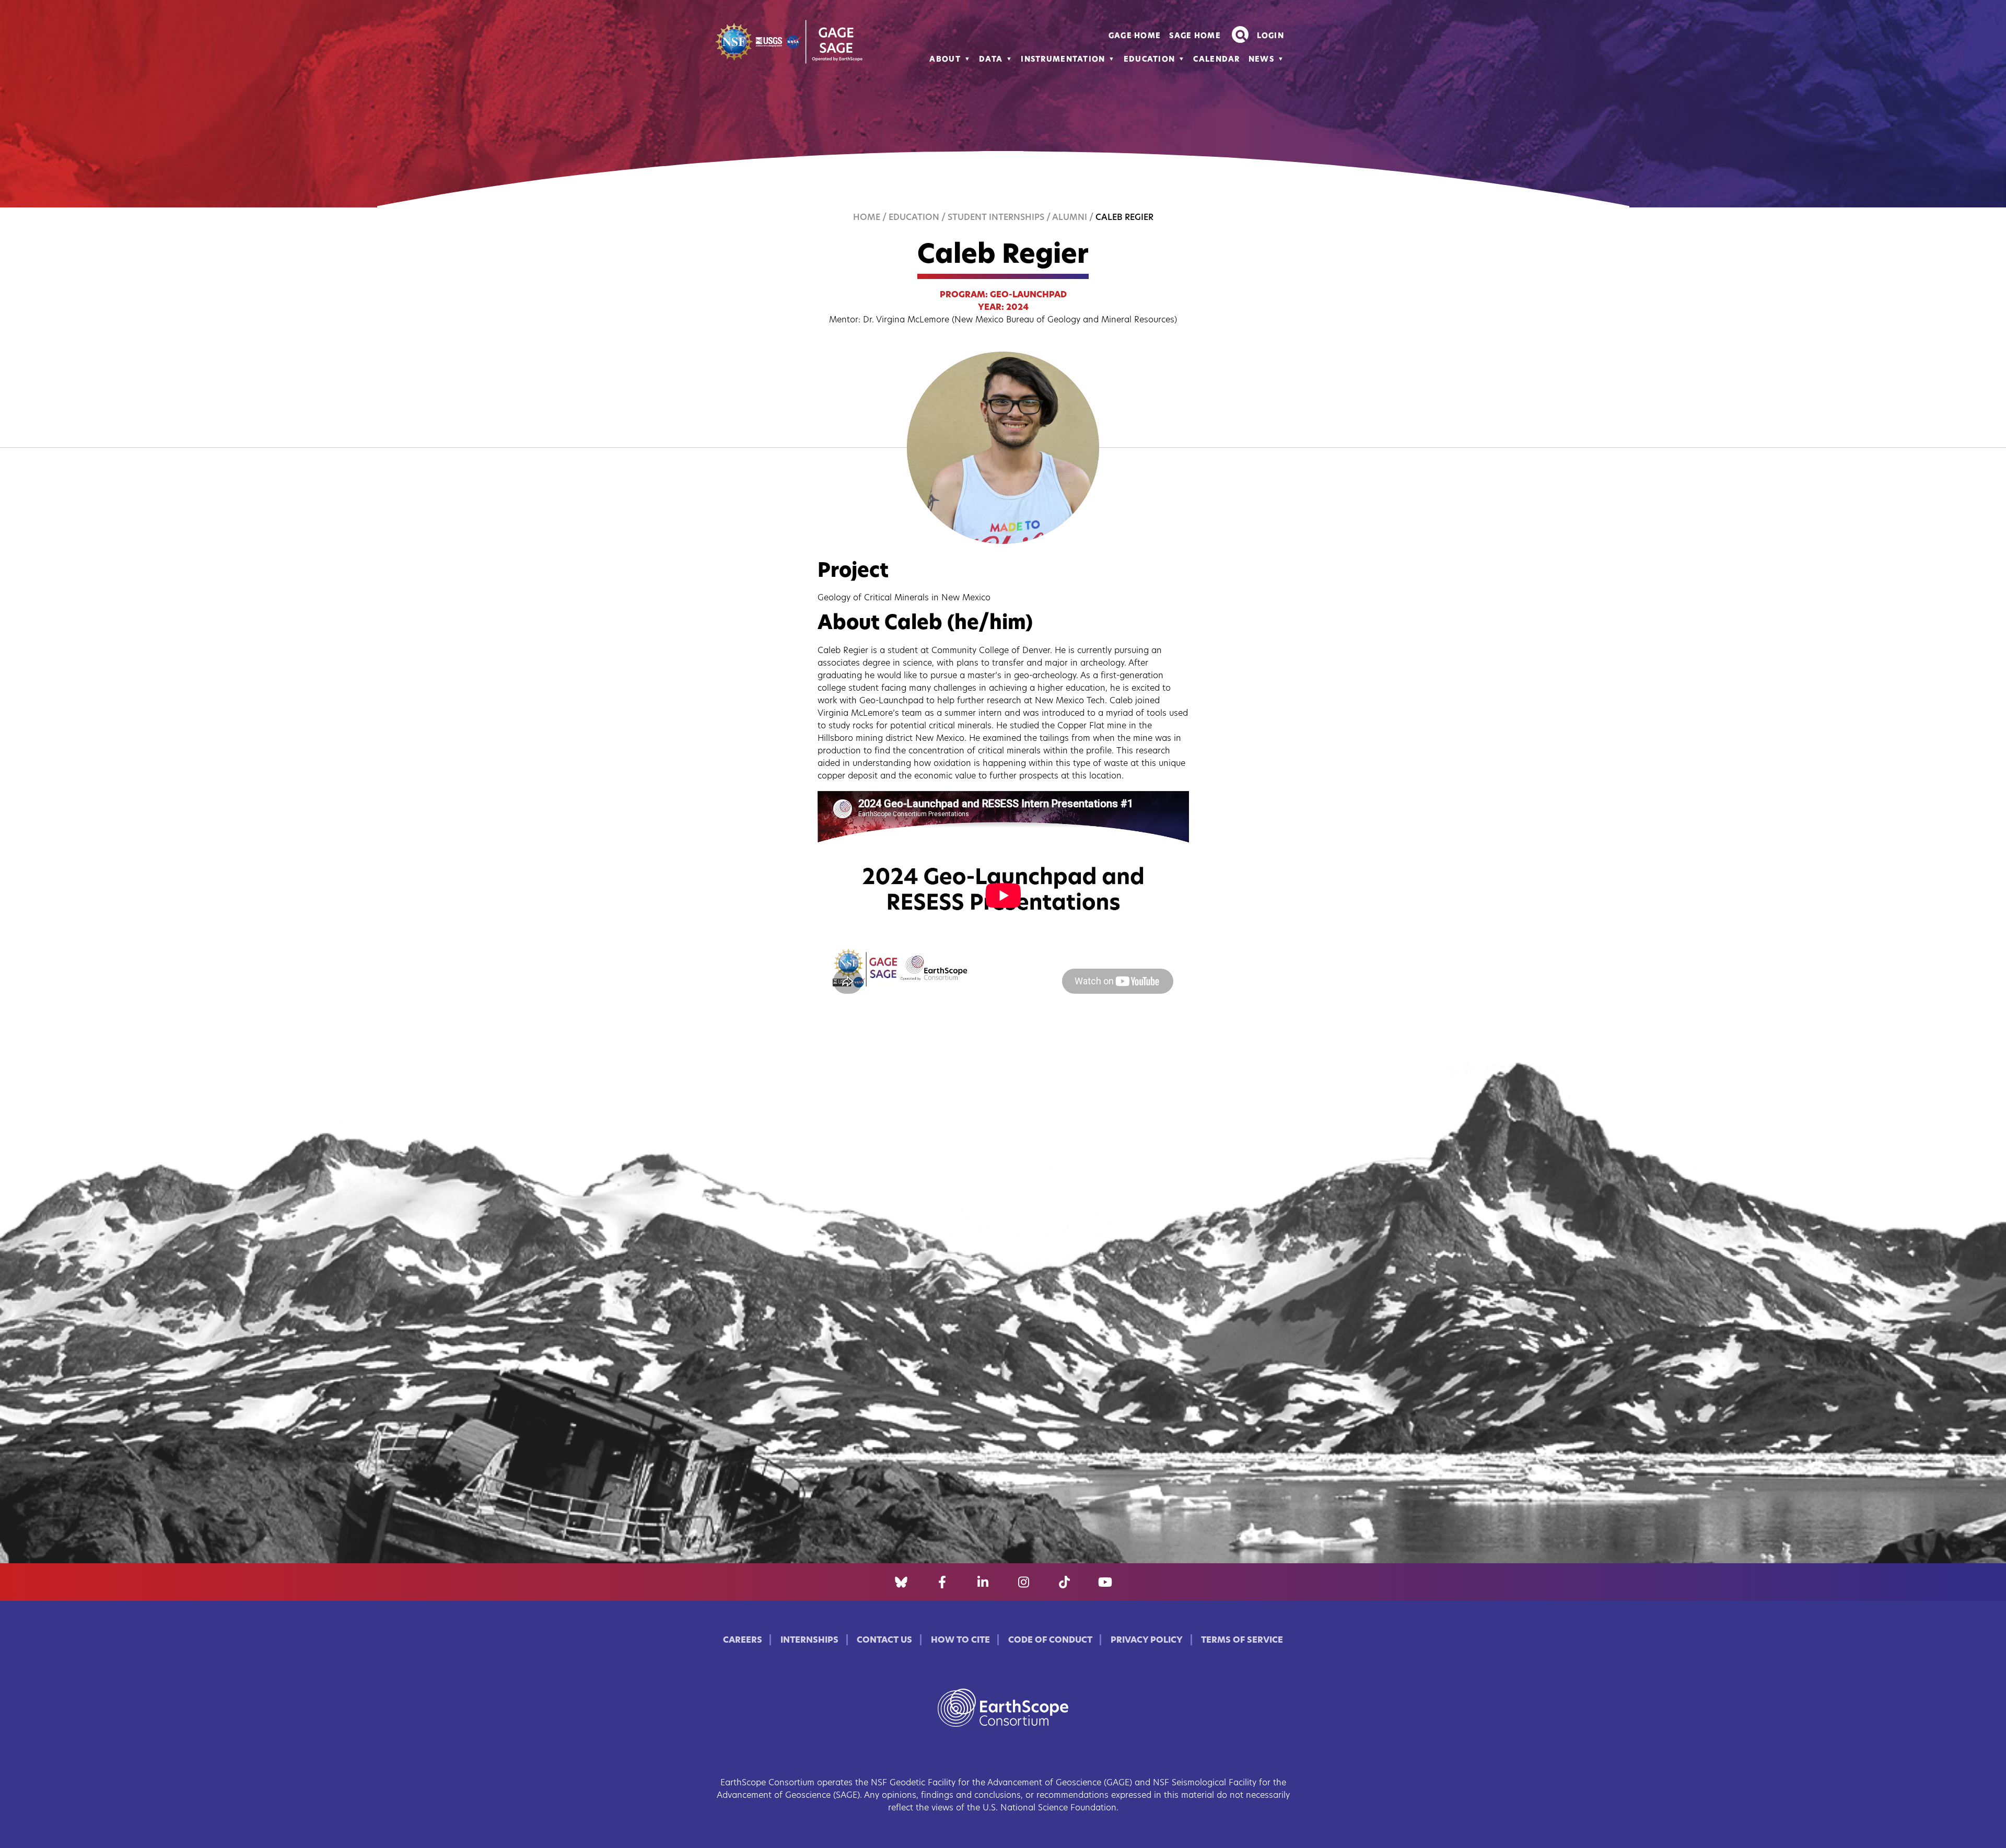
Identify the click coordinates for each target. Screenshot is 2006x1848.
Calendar (1216, 60)
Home (867, 218)
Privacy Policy (1147, 1641)
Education (1150, 60)
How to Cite (960, 1641)
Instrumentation (1063, 60)
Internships (809, 1641)
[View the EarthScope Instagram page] (1024, 1582)
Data (991, 60)
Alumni (1070, 218)
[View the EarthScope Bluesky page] (901, 1582)
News (1261, 60)
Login (1270, 36)
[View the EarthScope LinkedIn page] (983, 1582)
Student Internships (996, 218)
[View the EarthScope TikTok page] (1064, 1582)
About (945, 60)
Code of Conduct (1050, 1641)
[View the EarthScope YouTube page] (1105, 1582)
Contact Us (884, 1641)
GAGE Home (1135, 36)
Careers (743, 1641)
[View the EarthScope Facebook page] (942, 1582)
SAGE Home (1195, 36)
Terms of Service (1242, 1641)
